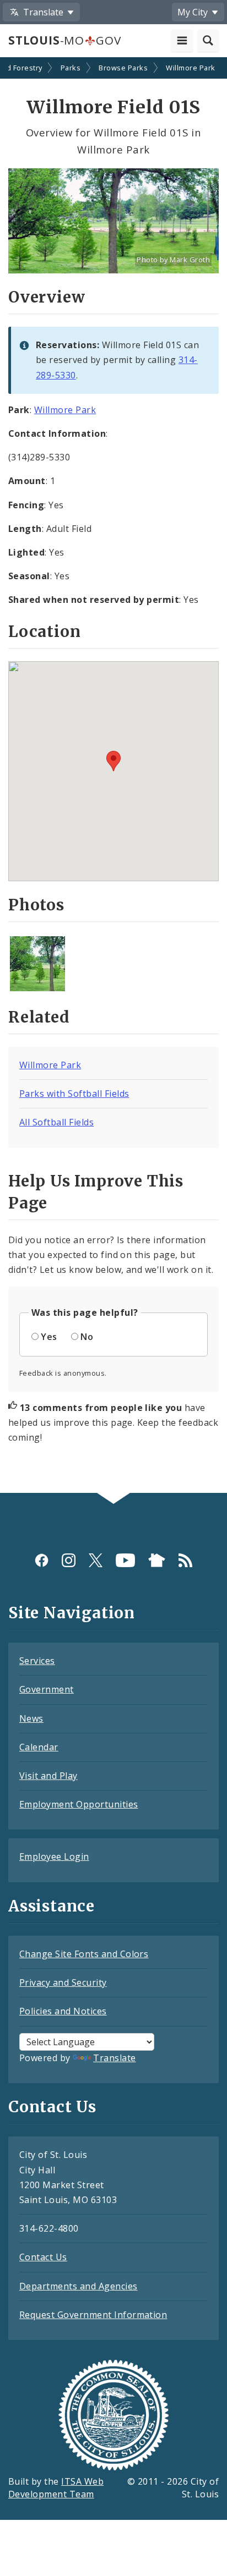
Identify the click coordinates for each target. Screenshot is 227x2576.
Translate (114, 2058)
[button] (113, 761)
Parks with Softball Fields (74, 1094)
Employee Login (54, 1857)
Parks (71, 68)
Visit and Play (48, 1776)
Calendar (39, 1747)
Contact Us (43, 2257)
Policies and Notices (63, 2011)
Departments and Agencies (79, 2286)
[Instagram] (69, 1560)
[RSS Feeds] (185, 1560)
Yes (49, 1337)
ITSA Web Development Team (56, 2488)
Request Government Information (93, 2315)
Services (37, 1661)
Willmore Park (190, 68)
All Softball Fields (56, 1122)
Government (47, 1689)
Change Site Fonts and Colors (84, 1954)
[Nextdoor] (157, 1560)
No (87, 1337)
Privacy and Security (63, 1982)
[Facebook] (42, 1560)
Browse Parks (123, 68)
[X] (96, 1560)
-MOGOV (64, 40)
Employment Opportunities (79, 1804)
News (31, 1718)
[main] (113, 776)
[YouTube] (125, 1560)
